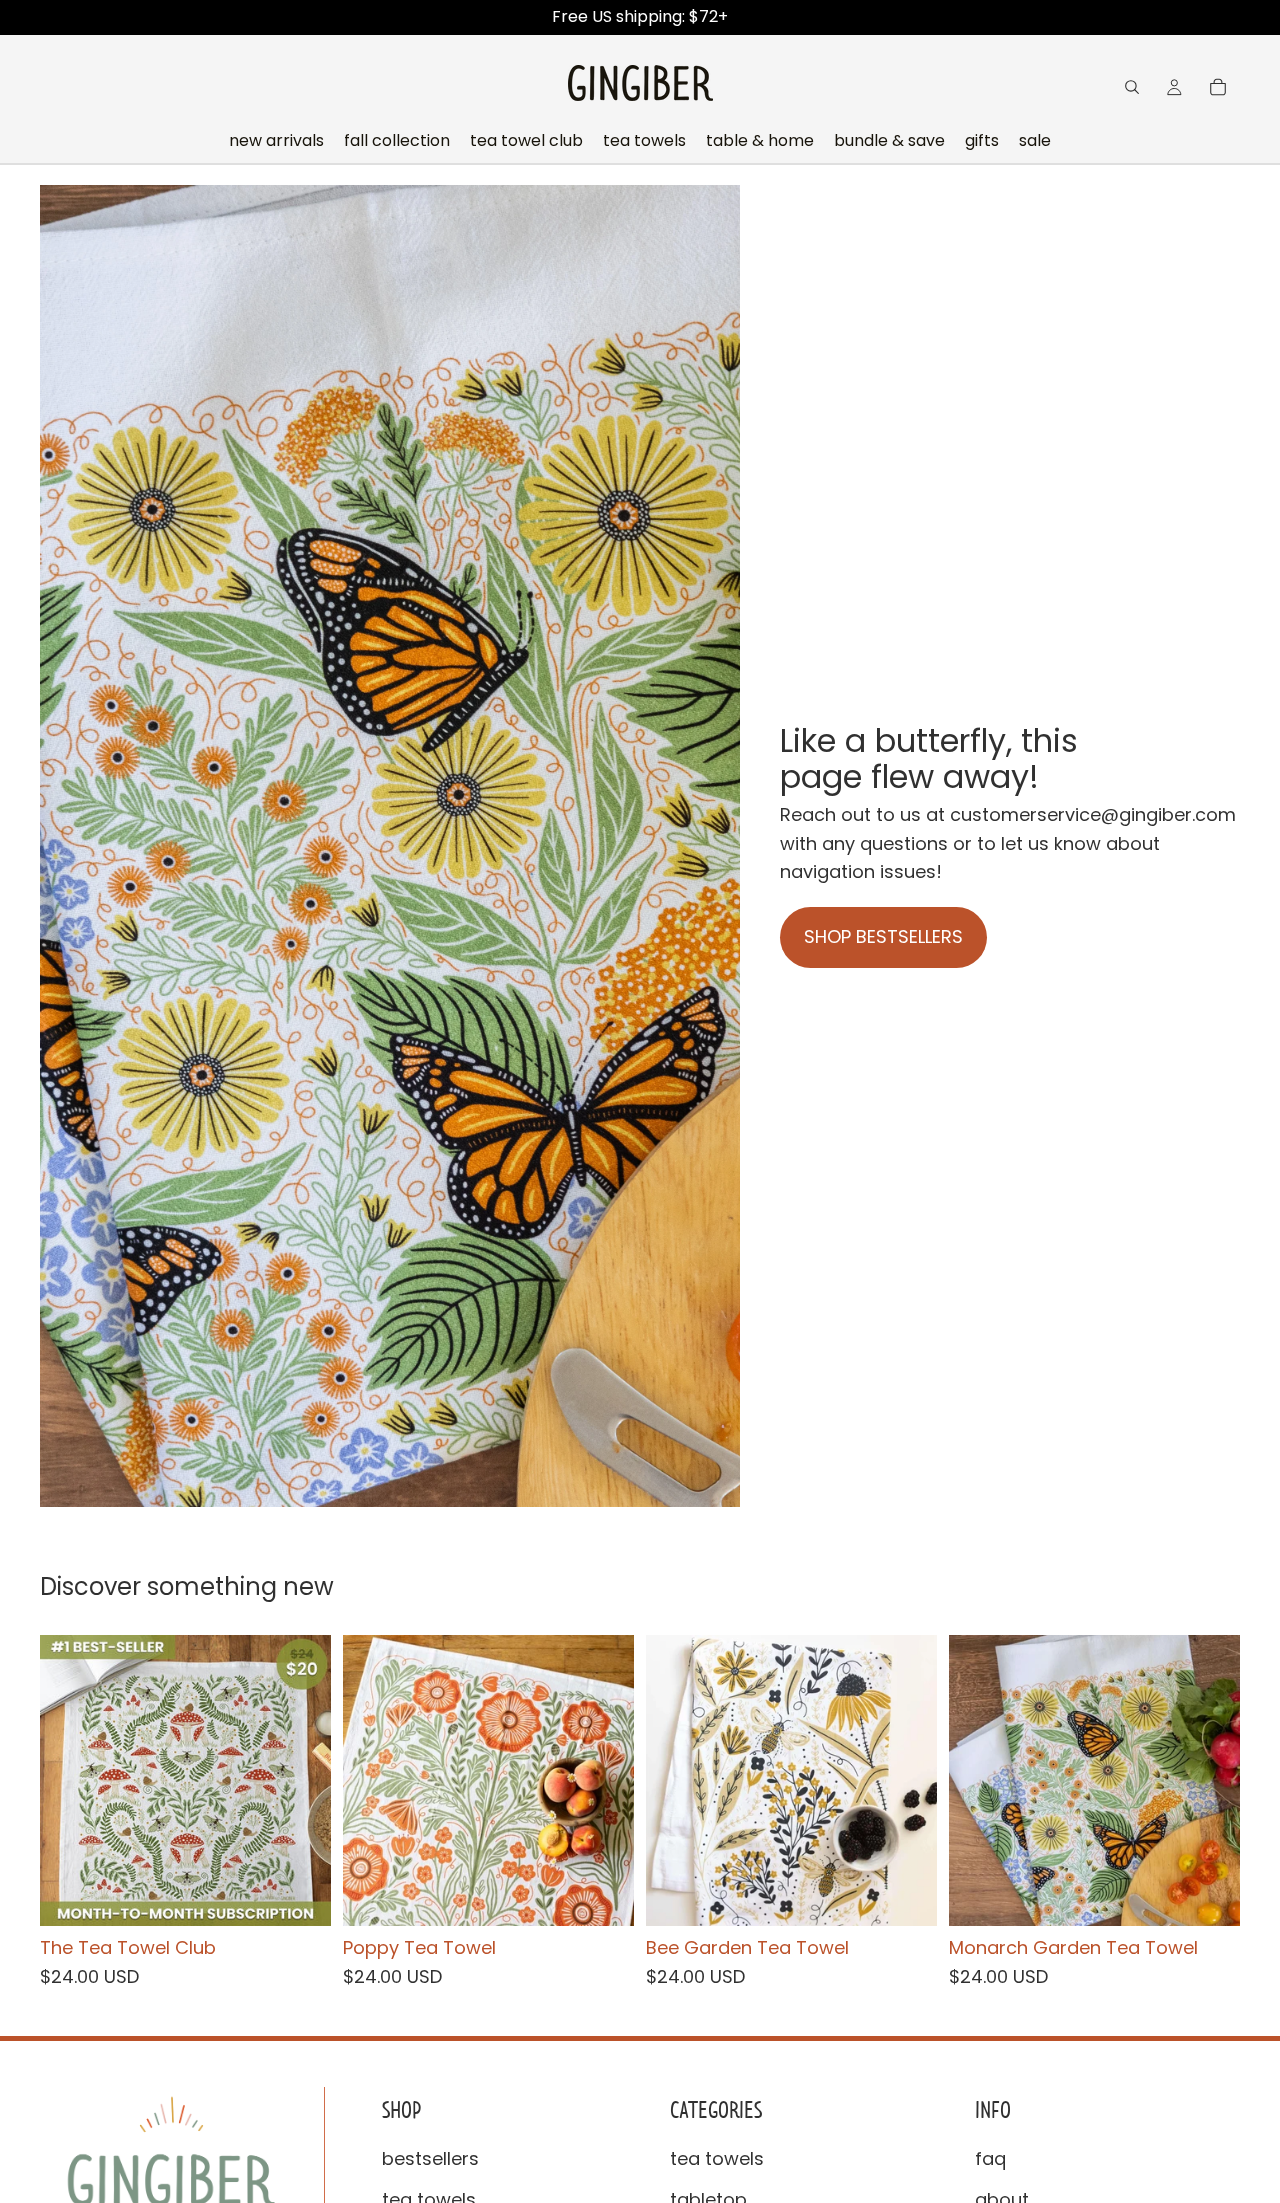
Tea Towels (717, 2158)
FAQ (990, 2158)
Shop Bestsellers (883, 936)
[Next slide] (301, 1780)
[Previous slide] (70, 1780)
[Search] (1132, 87)
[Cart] (1218, 87)
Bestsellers (430, 2158)
